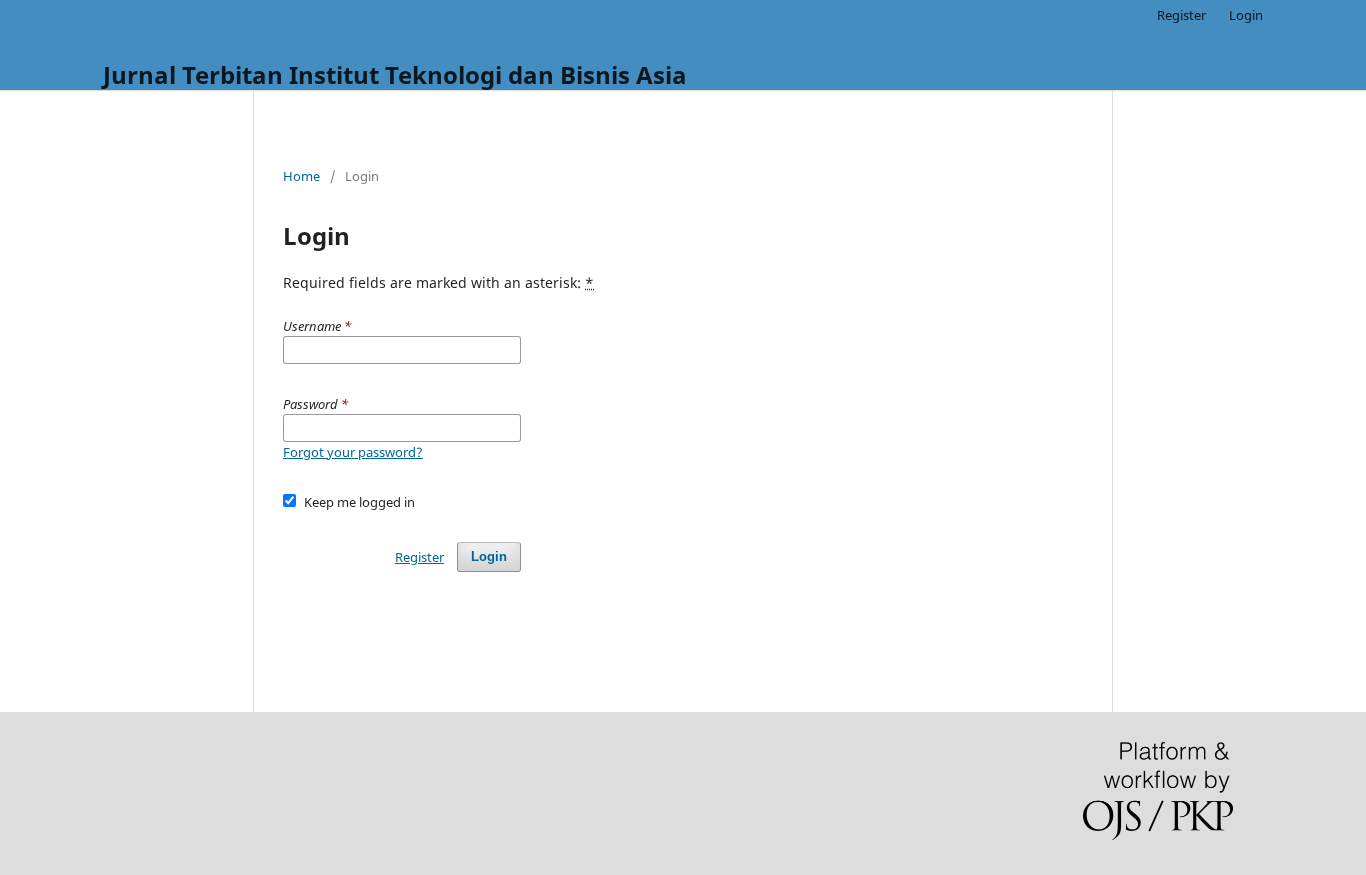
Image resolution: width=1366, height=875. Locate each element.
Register (1181, 15)
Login (1246, 15)
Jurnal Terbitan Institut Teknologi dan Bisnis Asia (395, 74)
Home (301, 176)
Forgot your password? (353, 452)
